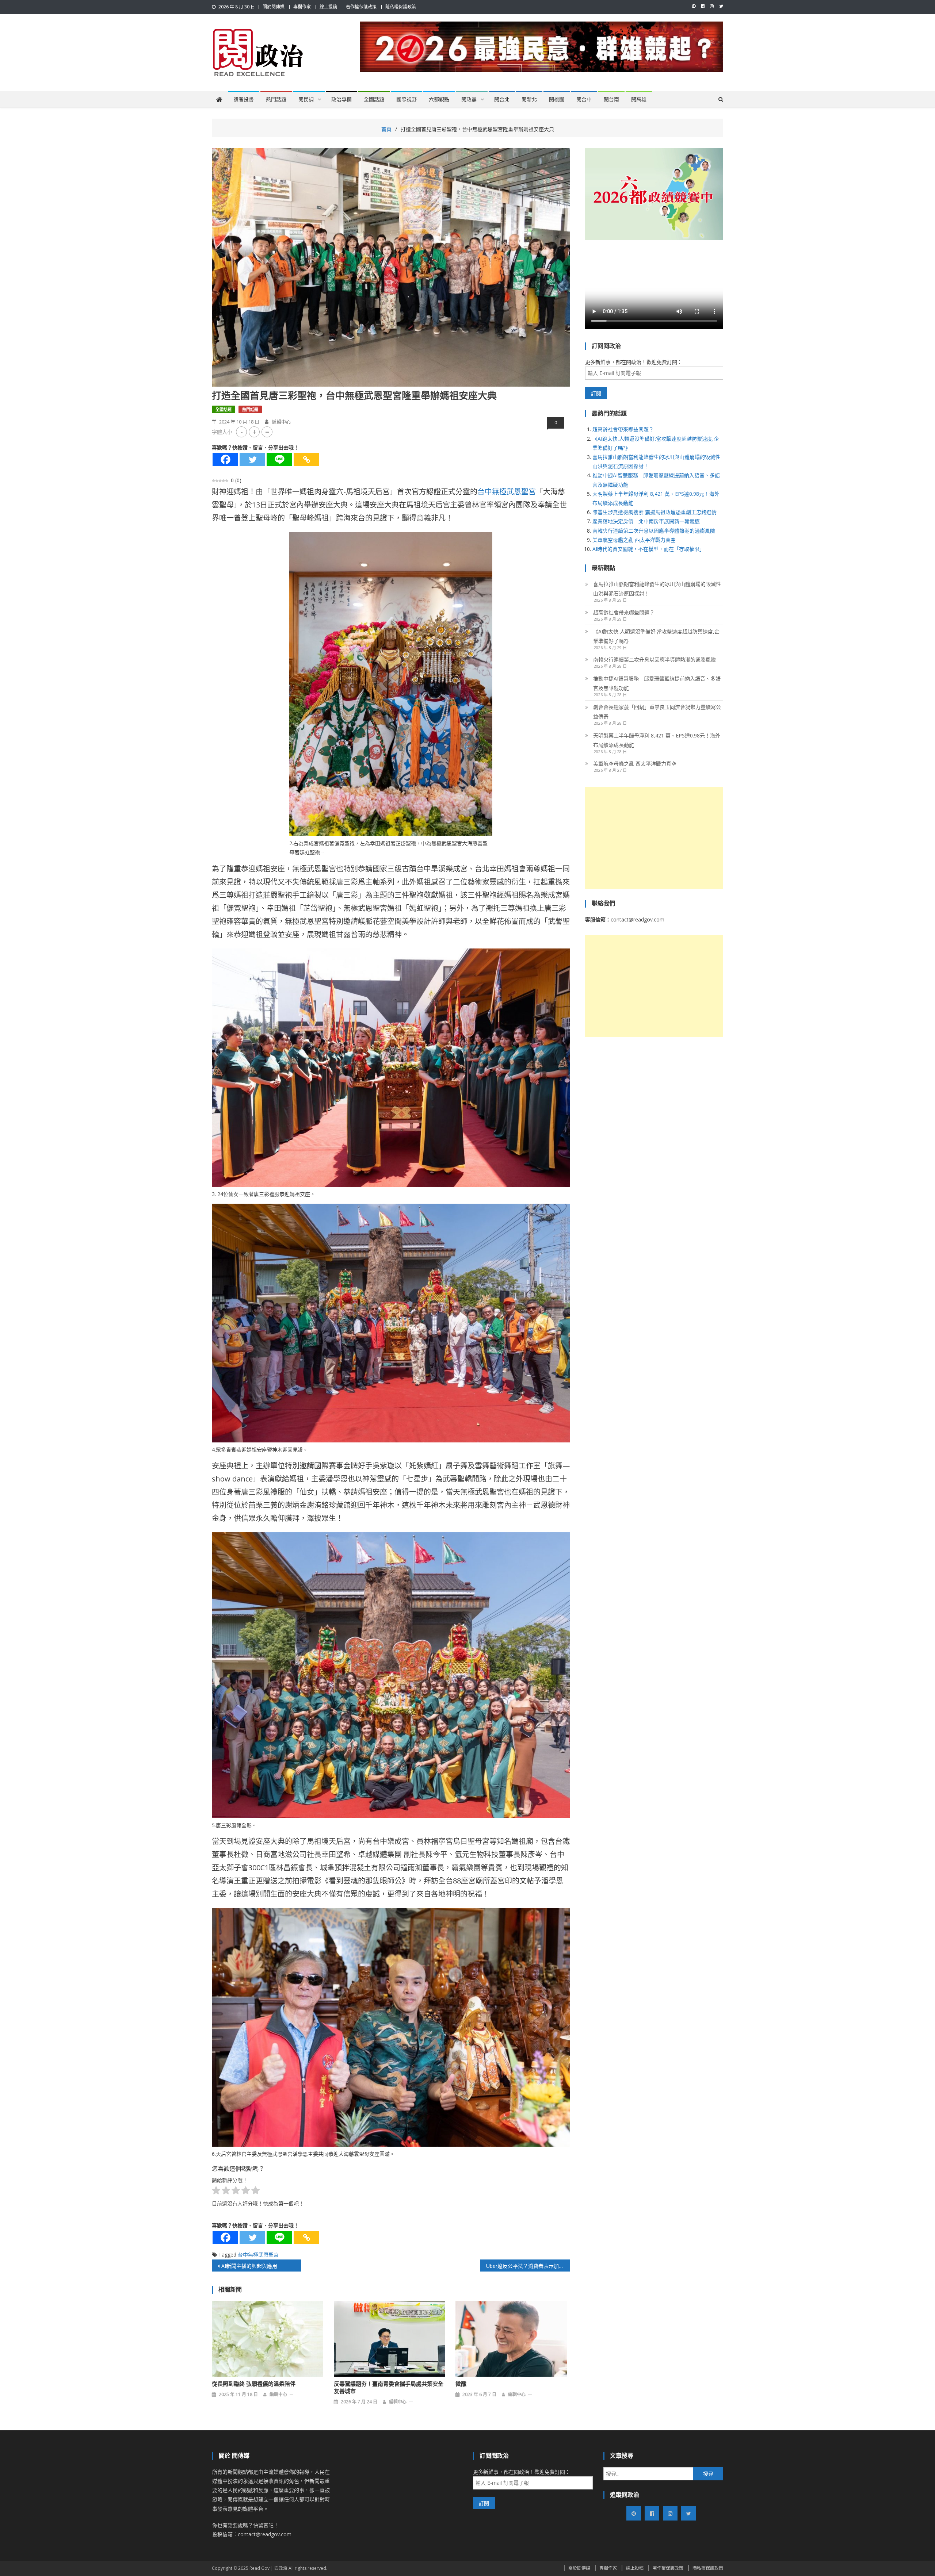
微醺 (461, 2384)
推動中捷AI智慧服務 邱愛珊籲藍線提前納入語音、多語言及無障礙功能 (657, 683)
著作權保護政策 (361, 7)
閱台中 (584, 99)
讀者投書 (244, 99)
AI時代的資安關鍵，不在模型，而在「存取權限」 (648, 549)
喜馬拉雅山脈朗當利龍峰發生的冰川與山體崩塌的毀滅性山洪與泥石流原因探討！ (657, 589)
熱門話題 (276, 99)
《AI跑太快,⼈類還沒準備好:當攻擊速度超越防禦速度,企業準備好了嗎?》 (656, 636)
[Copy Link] (306, 459)
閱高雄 (639, 99)
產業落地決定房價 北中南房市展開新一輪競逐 (646, 521)
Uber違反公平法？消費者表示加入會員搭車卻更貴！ (528, 2266)
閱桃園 (557, 99)
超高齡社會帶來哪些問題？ (623, 429)
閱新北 (529, 99)
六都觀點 (439, 99)
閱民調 (306, 99)
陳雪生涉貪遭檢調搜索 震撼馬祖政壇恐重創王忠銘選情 (654, 512)
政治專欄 (341, 99)
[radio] (216, 2192)
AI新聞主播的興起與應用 (249, 2266)
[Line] (279, 459)
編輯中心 (281, 422)
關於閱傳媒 (274, 7)
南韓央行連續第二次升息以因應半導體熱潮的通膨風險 (654, 531)
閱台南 (611, 99)
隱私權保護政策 (401, 7)
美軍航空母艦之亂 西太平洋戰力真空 (634, 540)
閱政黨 (469, 99)
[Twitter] (252, 459)
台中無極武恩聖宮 (507, 492)
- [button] (242, 432)
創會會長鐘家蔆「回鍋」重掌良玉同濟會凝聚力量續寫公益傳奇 (657, 712)
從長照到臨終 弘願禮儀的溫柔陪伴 (254, 2384)
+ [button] (254, 432)
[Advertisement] (654, 838)
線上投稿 (328, 7)
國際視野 (407, 99)
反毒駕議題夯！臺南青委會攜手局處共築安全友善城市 (389, 2388)
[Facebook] (225, 459)
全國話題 (374, 99)
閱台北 (502, 99)
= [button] (267, 432)
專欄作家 (302, 7)
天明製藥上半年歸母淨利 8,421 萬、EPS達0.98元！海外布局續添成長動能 (657, 740)
